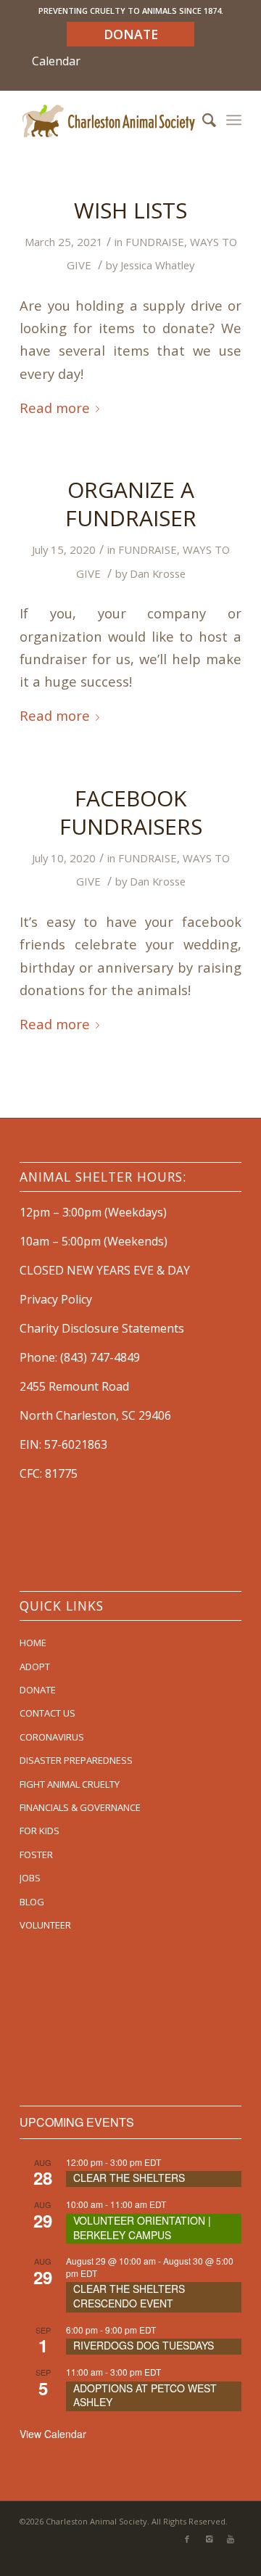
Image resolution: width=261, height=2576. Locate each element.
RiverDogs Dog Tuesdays (144, 2345)
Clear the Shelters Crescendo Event (129, 2296)
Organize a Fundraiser (131, 504)
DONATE (38, 1690)
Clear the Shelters (129, 2178)
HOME (33, 1643)
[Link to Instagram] (209, 2539)
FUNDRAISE (155, 242)
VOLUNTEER (45, 1925)
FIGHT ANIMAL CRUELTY (70, 1784)
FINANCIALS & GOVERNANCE (80, 1807)
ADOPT (35, 1667)
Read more (55, 408)
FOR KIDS (40, 1831)
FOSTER (36, 1855)
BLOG (32, 1902)
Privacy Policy (56, 1299)
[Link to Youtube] (231, 2539)
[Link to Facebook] (187, 2539)
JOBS (30, 1878)
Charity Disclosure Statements (102, 1328)
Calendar (56, 61)
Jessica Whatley (157, 265)
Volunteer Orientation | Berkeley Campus (142, 2228)
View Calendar (53, 2434)
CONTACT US (47, 1713)
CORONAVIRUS (52, 1737)
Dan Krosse (158, 573)
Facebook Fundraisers (131, 812)
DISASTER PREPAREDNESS (76, 1760)
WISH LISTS (130, 210)
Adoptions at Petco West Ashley (145, 2395)
